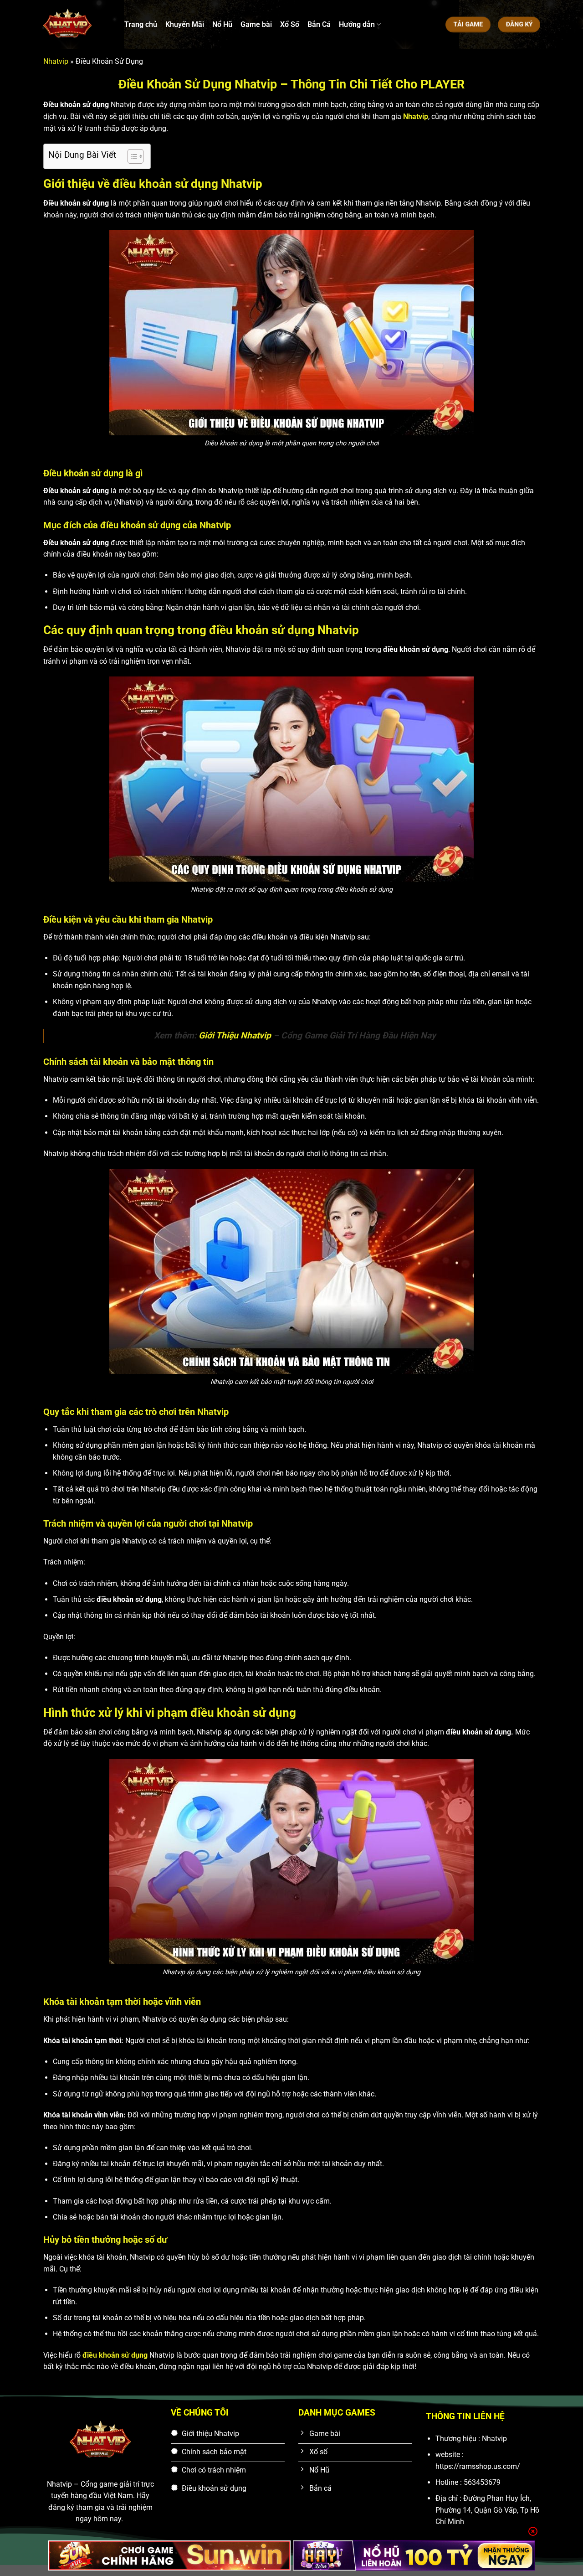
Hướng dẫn (357, 24)
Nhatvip (56, 61)
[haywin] (414, 2555)
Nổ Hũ (222, 24)
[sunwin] (169, 2555)
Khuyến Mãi (185, 24)
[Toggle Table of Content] (131, 156)
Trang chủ (141, 24)
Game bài (256, 24)
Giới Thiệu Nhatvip (235, 1035)
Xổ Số (290, 24)
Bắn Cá (319, 24)
